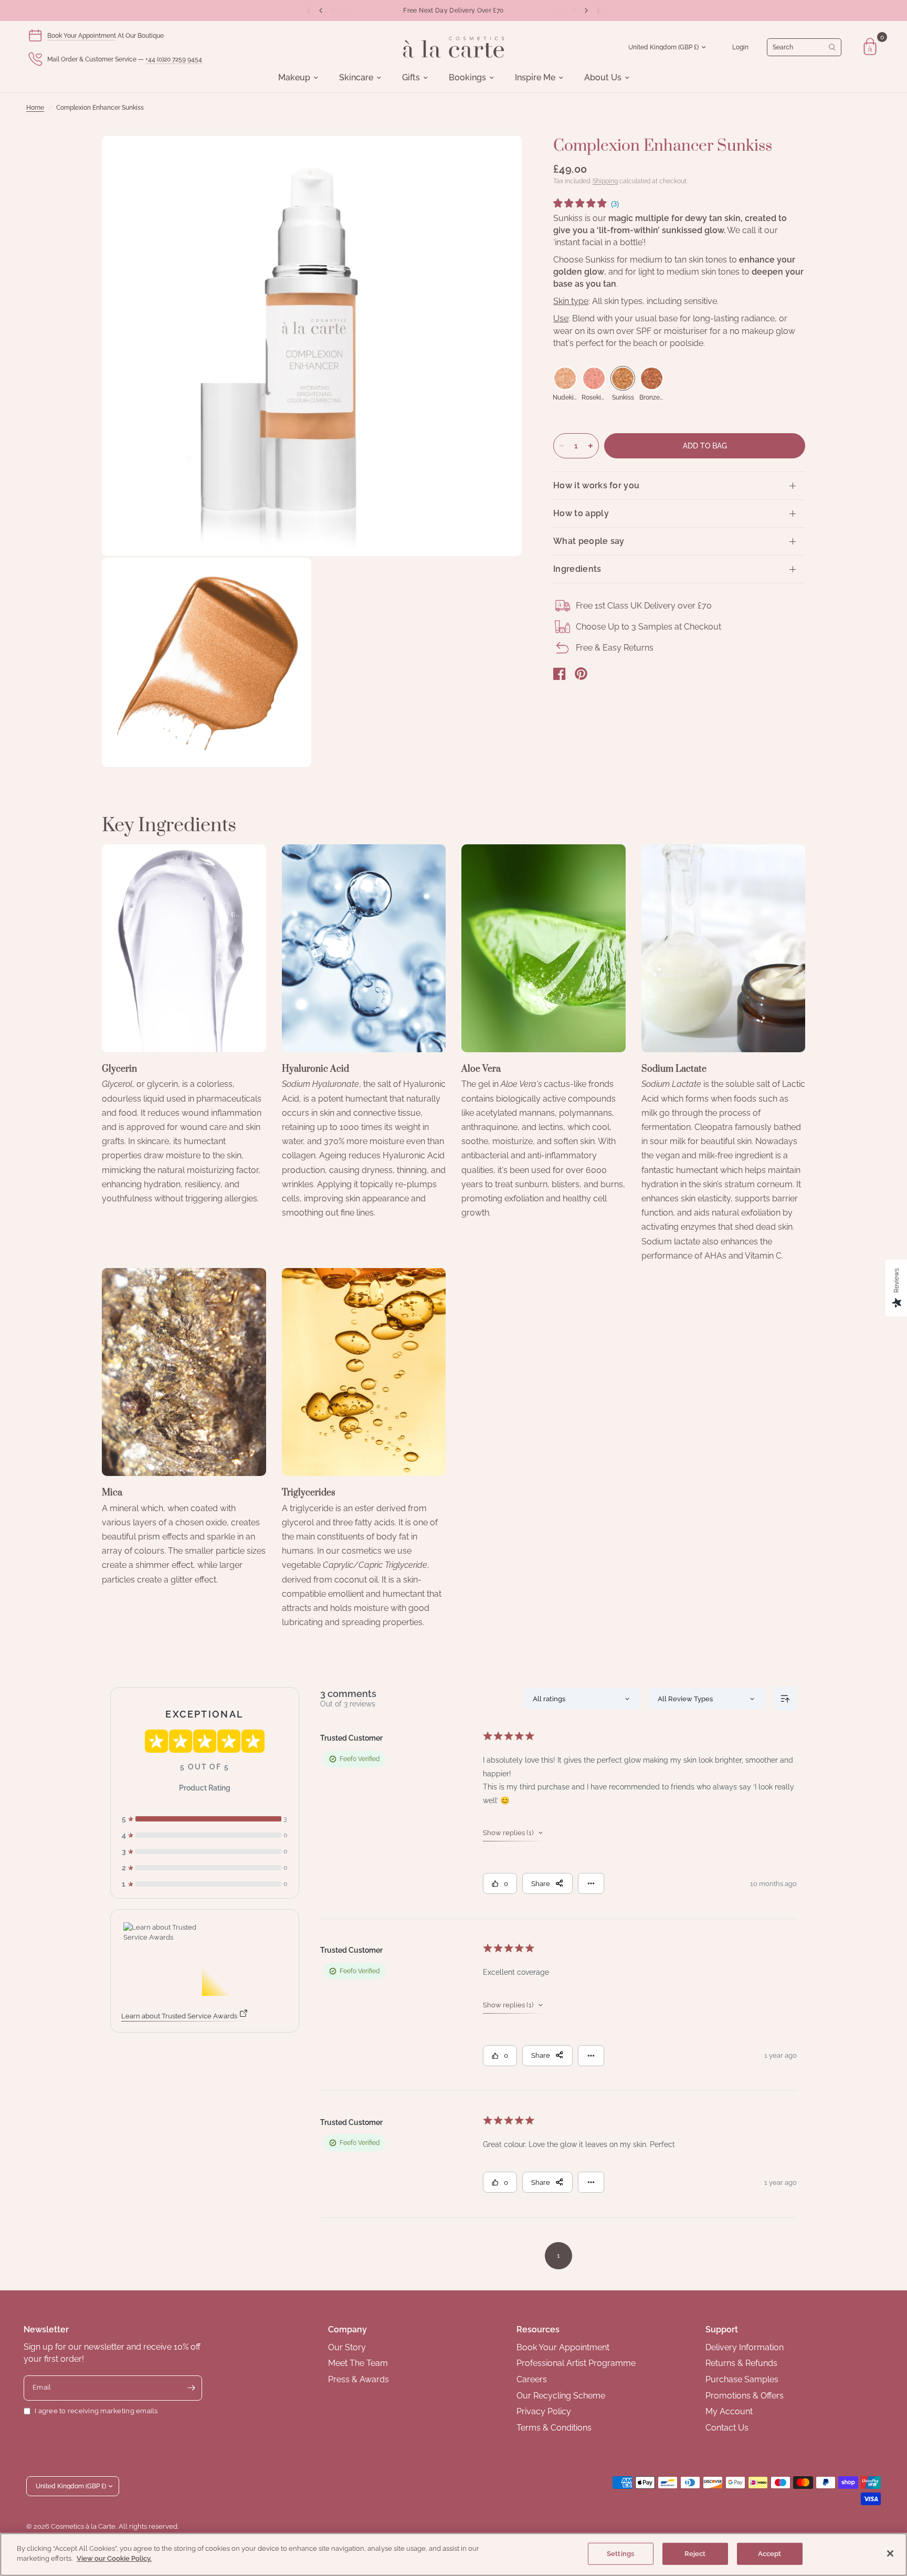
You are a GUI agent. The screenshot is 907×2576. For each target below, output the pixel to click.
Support (722, 2329)
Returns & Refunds (741, 2363)
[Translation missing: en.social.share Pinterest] (581, 674)
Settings (620, 2554)
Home (35, 108)
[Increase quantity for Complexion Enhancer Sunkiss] (590, 446)
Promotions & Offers (745, 2396)
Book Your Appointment (82, 36)
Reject (695, 2554)
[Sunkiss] (623, 378)
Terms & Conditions (554, 2428)
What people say (589, 541)
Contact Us (727, 2428)
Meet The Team (358, 2363)
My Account (729, 2411)
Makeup (294, 78)
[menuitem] (298, 78)
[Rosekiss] (594, 378)
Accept (770, 2554)
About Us (603, 78)
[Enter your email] (192, 2388)
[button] (586, 205)
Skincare (356, 78)
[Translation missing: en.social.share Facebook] (560, 674)
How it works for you (596, 485)
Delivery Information (745, 2347)
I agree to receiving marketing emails (96, 2411)
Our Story (347, 2347)
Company (347, 2329)
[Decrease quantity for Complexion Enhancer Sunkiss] (562, 446)
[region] (454, 2554)
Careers (532, 2379)
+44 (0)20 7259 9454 (174, 59)
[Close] (890, 2553)
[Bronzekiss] (652, 378)
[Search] (804, 47)
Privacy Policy (544, 2411)
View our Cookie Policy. (114, 2558)
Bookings (467, 78)
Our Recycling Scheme (561, 2396)
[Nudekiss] (565, 378)
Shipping (605, 181)
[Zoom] (500, 158)
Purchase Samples (742, 2379)
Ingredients (577, 569)
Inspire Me (535, 78)
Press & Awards (358, 2379)
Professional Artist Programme (576, 2363)
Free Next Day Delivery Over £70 (453, 11)
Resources (538, 2329)
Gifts (411, 78)
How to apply (581, 513)
